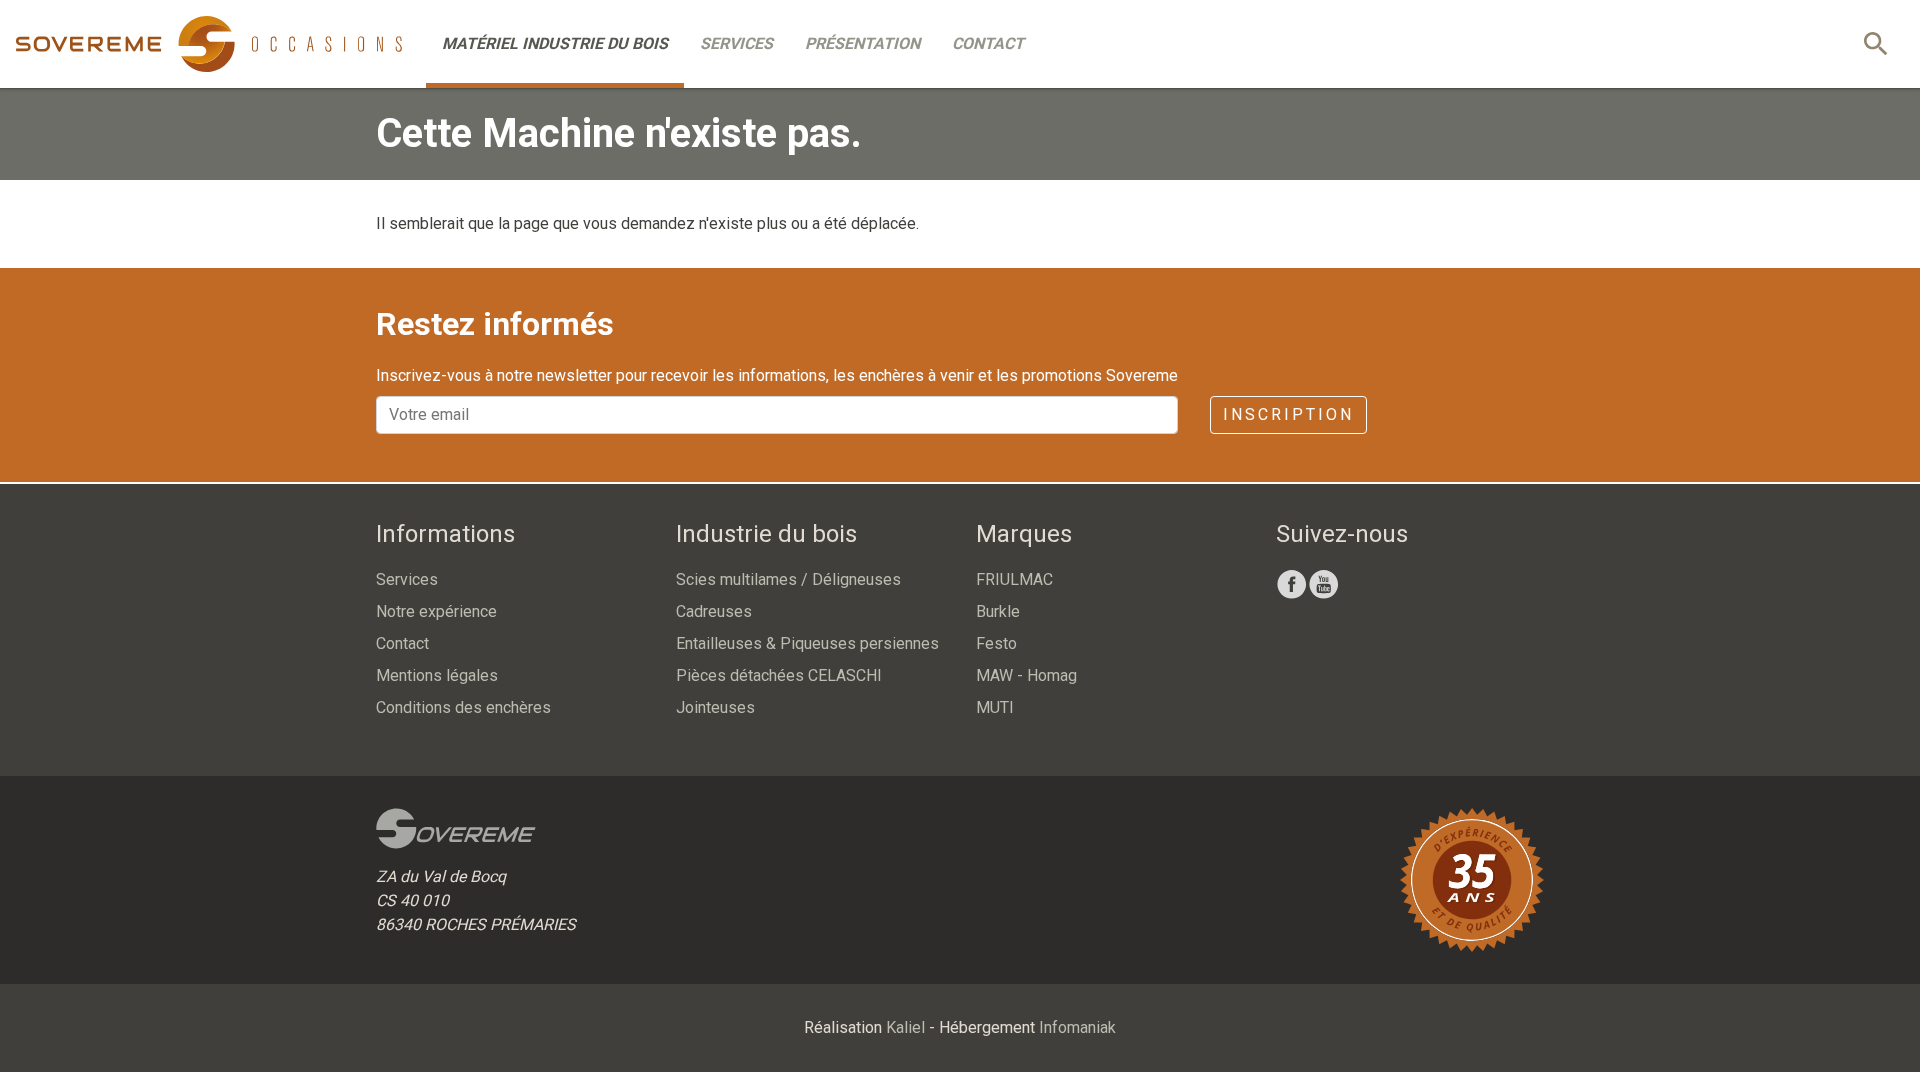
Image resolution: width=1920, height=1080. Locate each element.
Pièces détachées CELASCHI (779, 675)
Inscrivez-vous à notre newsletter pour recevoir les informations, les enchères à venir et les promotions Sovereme (777, 375)
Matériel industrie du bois (555, 43)
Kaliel (905, 1027)
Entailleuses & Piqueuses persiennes (807, 643)
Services (736, 43)
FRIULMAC (1014, 579)
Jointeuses (715, 707)
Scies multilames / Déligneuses (788, 579)
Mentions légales (437, 675)
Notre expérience (436, 611)
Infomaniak (1077, 1027)
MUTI (995, 707)
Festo (996, 643)
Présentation (862, 43)
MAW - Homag (1026, 675)
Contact (988, 43)
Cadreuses (714, 611)
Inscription (1288, 414)
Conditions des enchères (463, 707)
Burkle (998, 611)
